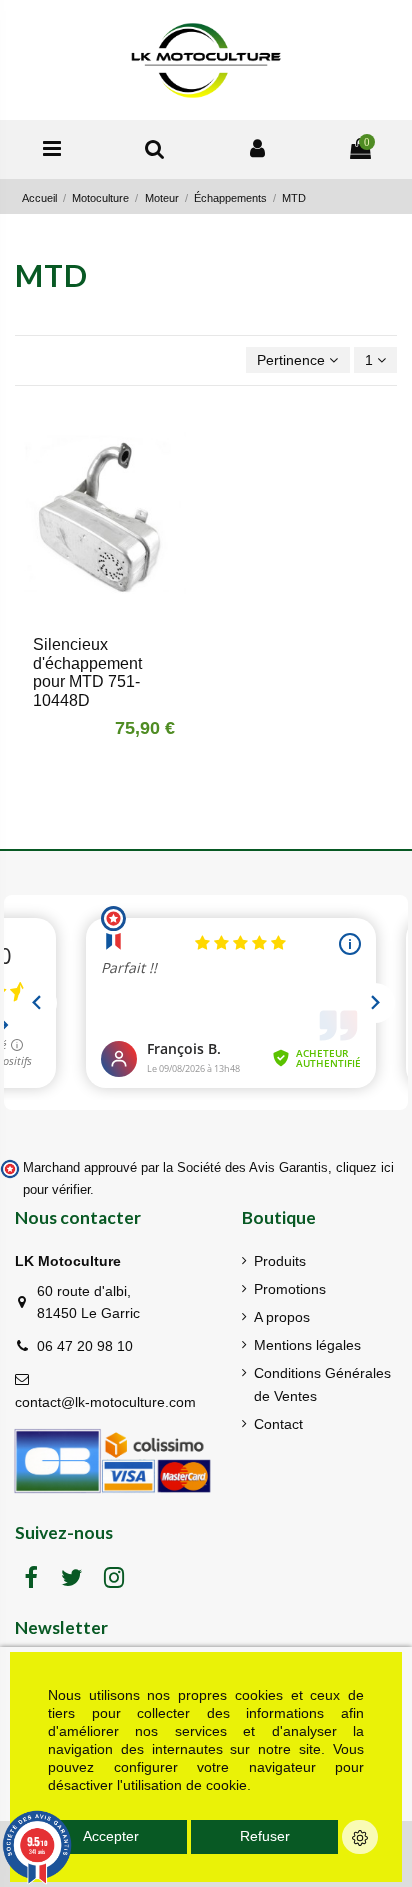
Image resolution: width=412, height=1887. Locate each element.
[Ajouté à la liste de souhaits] (90, 616)
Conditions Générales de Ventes (322, 1384)
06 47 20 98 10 (85, 1346)
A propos (282, 1317)
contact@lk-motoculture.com (105, 1402)
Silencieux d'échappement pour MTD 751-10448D (87, 673)
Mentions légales (307, 1345)
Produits (280, 1261)
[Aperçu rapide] (118, 616)
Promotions (290, 1289)
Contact (278, 1424)
